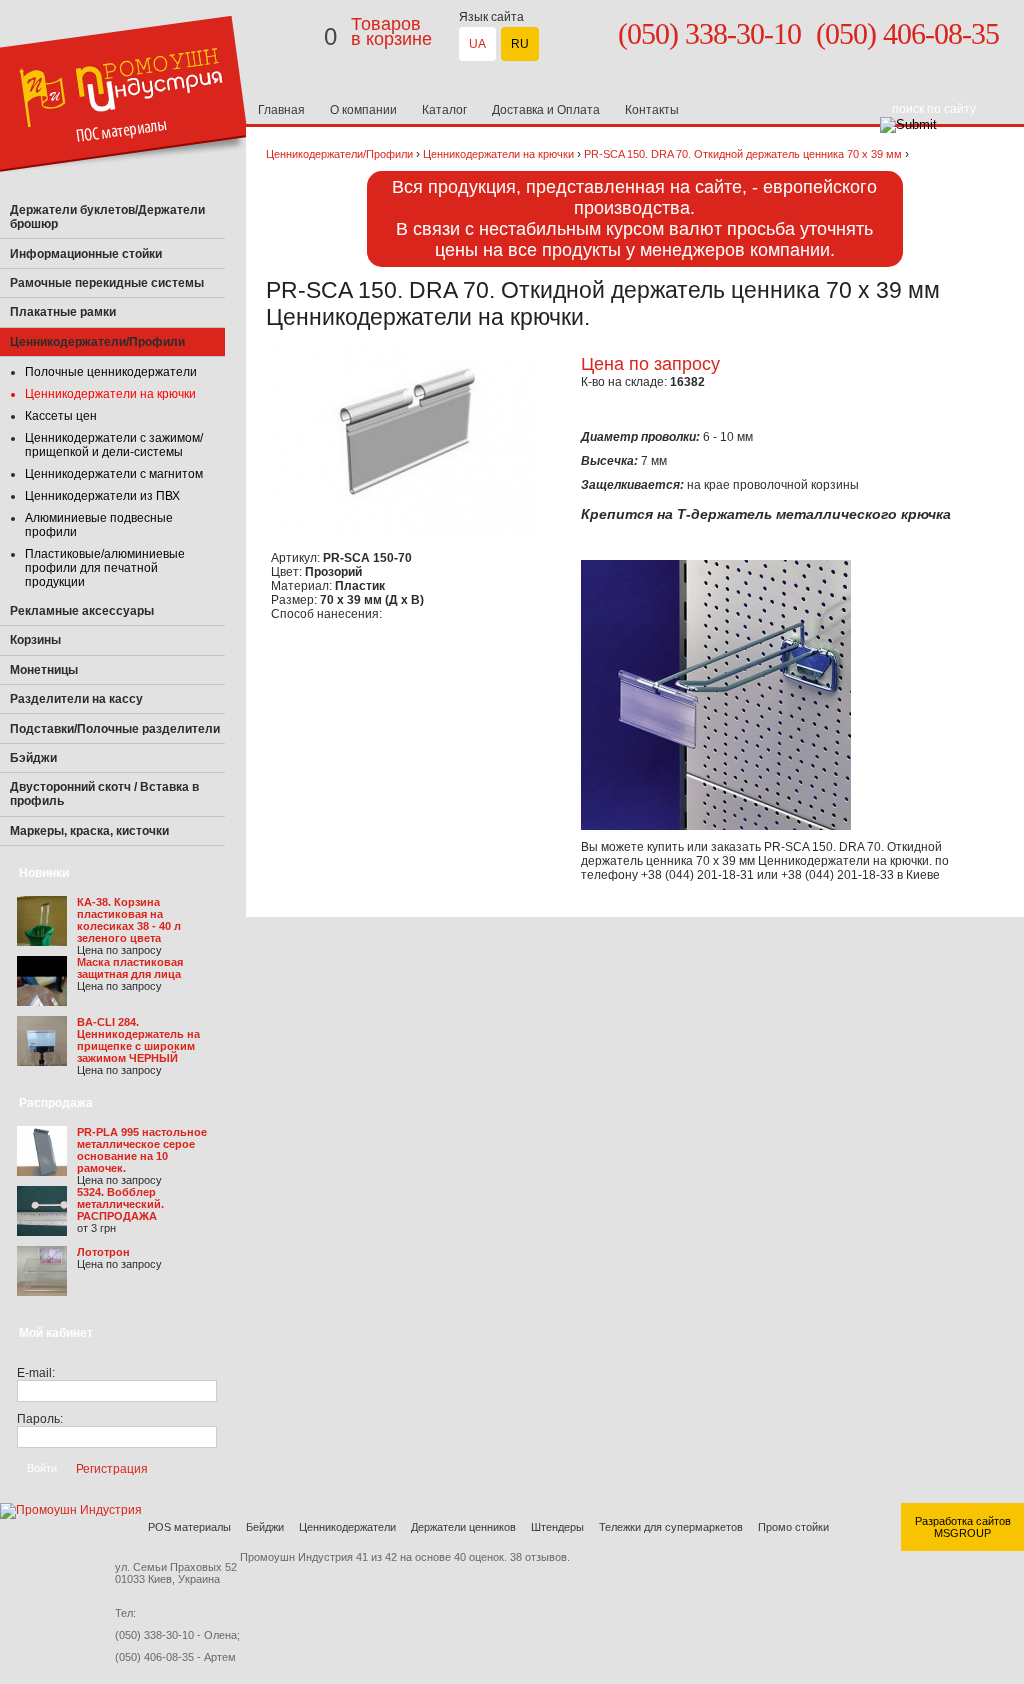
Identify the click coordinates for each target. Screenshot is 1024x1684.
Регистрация (112, 1468)
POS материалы (189, 1527)
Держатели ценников (463, 1527)
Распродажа (56, 1103)
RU (520, 44)
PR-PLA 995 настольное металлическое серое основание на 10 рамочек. (142, 1150)
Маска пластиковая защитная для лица (130, 968)
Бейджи (265, 1527)
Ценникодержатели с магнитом (114, 474)
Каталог (444, 110)
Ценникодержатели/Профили (339, 154)
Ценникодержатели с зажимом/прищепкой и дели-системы (114, 445)
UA (477, 44)
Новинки (44, 873)
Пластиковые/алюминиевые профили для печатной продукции (105, 568)
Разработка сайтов (963, 1521)
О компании (363, 110)
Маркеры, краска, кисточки (89, 831)
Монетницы (44, 670)
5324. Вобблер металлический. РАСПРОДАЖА (120, 1204)
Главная (281, 110)
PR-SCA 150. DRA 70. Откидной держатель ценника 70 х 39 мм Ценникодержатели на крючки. (761, 854)
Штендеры (557, 1527)
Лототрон (103, 1252)
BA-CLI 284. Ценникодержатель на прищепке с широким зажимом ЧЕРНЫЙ (138, 1040)
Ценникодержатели (347, 1527)
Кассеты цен (61, 416)
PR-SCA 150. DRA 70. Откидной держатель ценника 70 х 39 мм (743, 154)
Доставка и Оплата (546, 110)
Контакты (652, 110)
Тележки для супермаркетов (671, 1527)
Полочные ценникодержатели (111, 372)
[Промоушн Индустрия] (124, 192)
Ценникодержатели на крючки (110, 394)
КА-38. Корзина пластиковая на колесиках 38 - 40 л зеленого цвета (129, 920)
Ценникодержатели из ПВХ (102, 496)
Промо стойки (793, 1527)
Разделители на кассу (76, 699)
